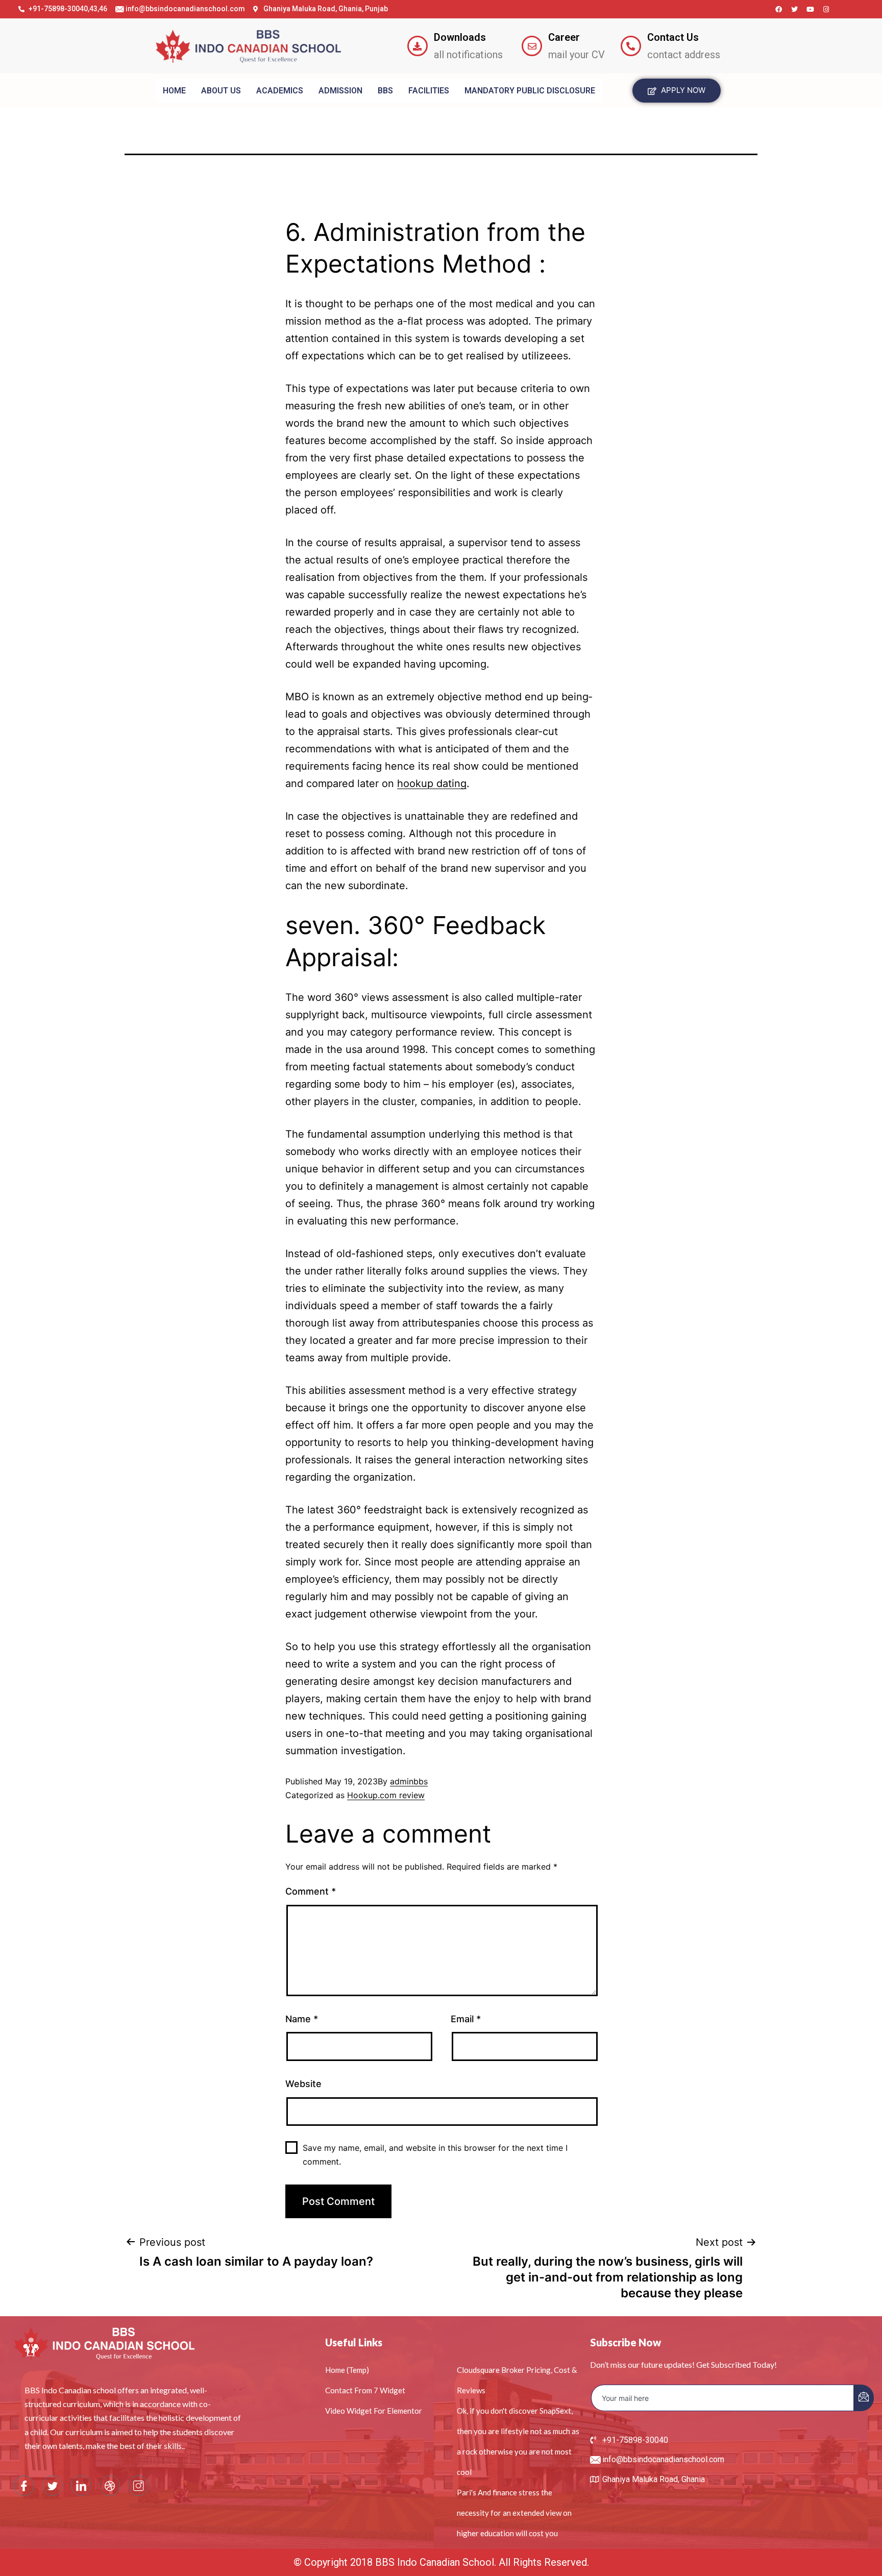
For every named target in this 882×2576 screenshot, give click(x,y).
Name (302, 2019)
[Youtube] (811, 9)
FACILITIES (429, 91)
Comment (311, 1891)
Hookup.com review (386, 1795)
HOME (174, 91)
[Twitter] (795, 9)
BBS (385, 91)
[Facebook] (779, 9)
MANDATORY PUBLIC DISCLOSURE (530, 91)
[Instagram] (826, 9)
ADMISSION (340, 91)
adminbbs (409, 1781)
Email (466, 2019)
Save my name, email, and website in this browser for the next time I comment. (435, 2155)
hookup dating (432, 783)
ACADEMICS (280, 91)
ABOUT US (221, 91)
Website (303, 2084)
